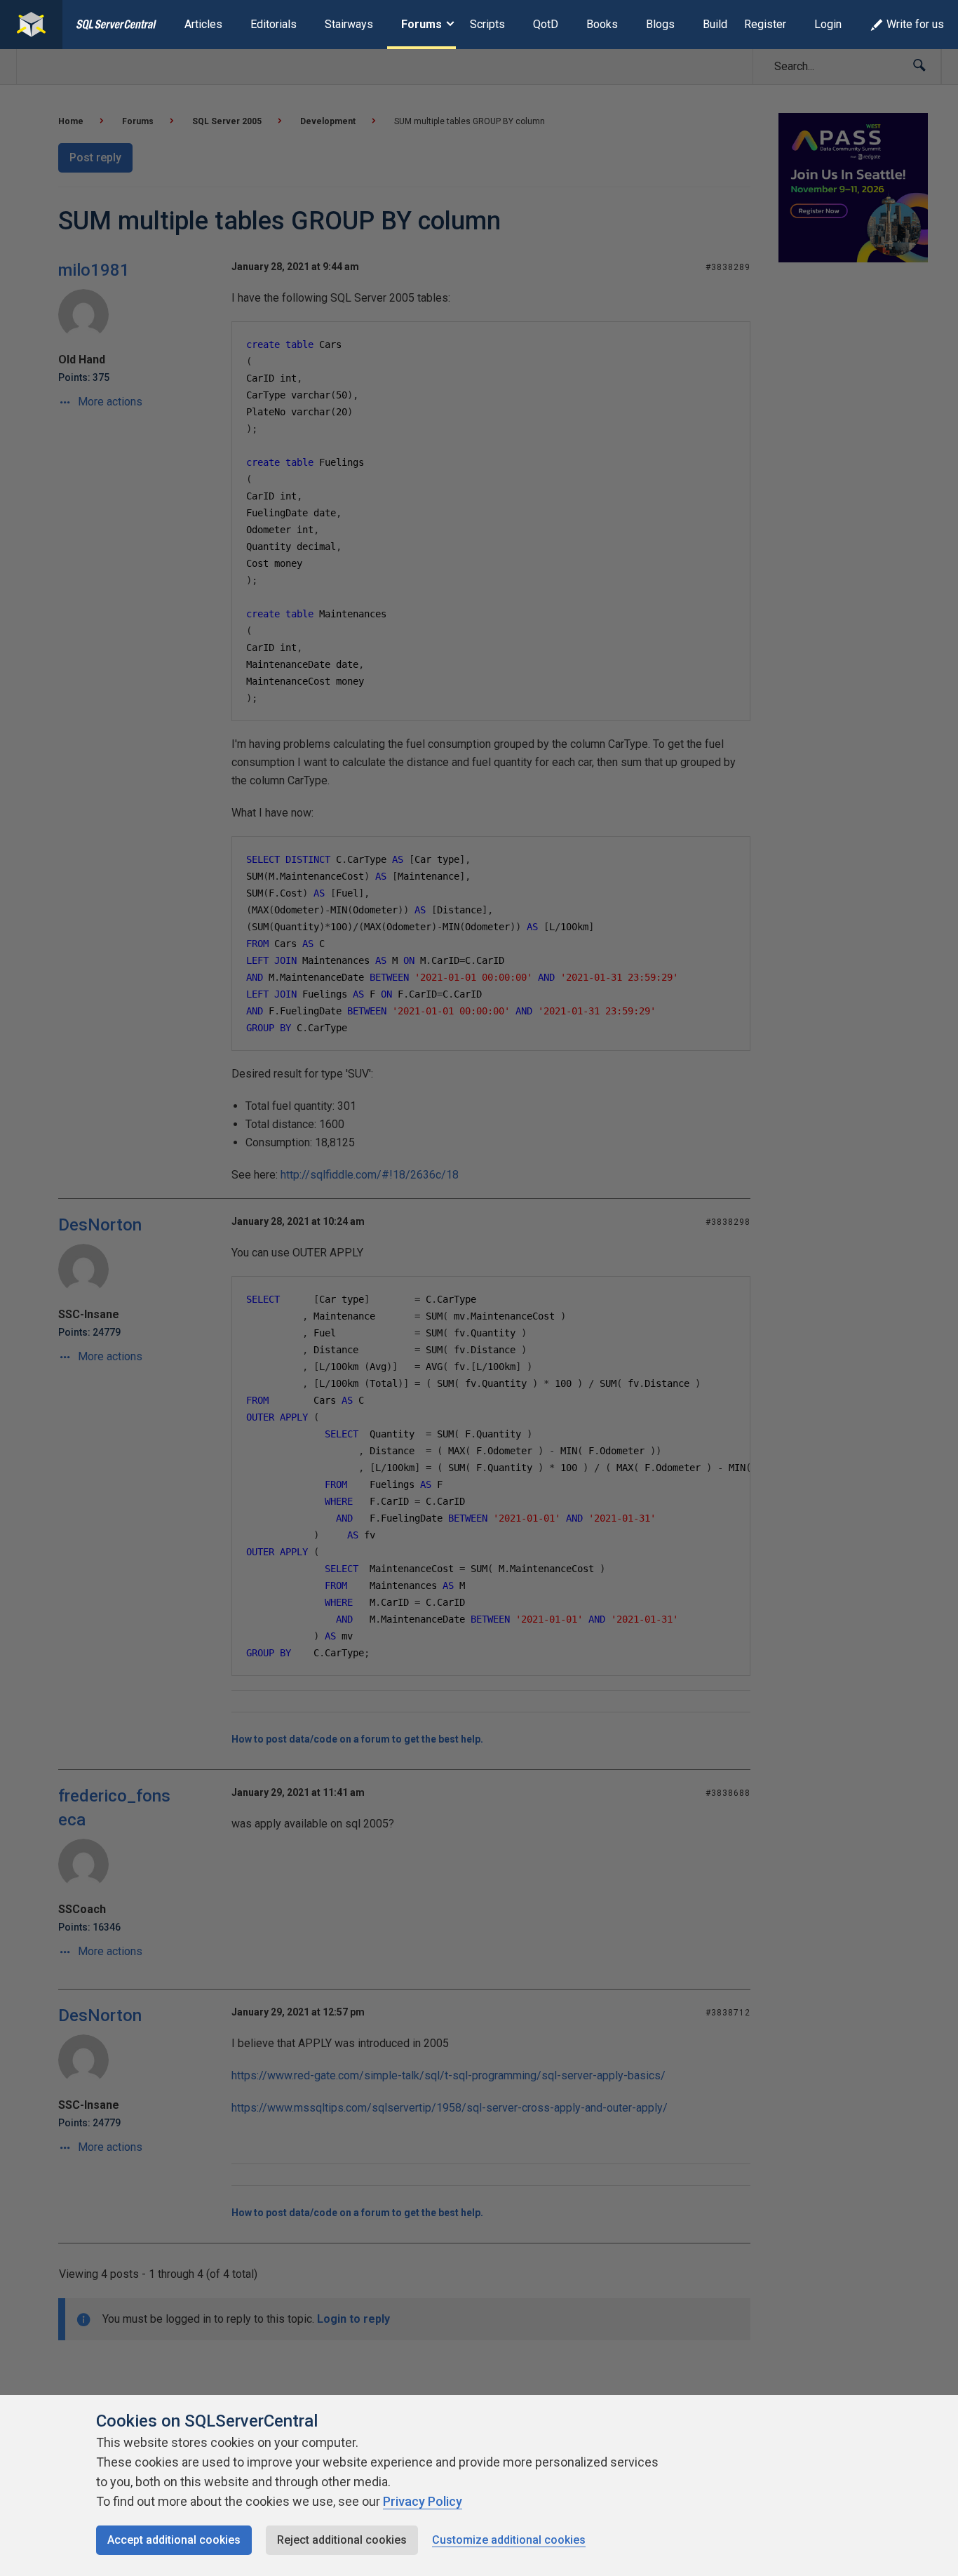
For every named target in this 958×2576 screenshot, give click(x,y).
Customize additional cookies (509, 2540)
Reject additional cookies (342, 2540)
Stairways (349, 24)
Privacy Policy (423, 2501)
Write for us (915, 24)
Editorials (274, 24)
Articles (203, 24)
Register (765, 24)
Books (602, 24)
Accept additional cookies (174, 2540)
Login (828, 24)
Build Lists (729, 24)
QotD (546, 24)
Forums (421, 24)
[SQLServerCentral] (31, 25)
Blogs (660, 24)
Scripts (487, 24)
